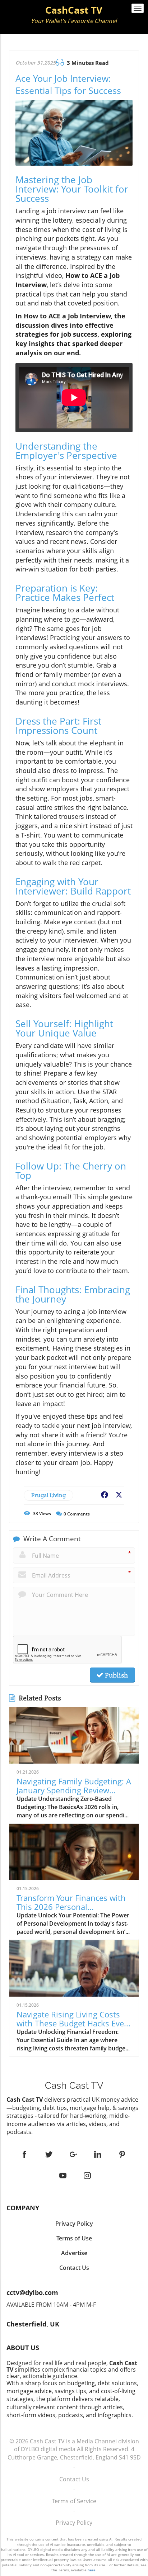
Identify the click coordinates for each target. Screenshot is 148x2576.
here (92, 2570)
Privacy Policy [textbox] (74, 2224)
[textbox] (74, 15)
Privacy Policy (74, 2523)
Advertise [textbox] (74, 2253)
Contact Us (74, 2479)
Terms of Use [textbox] (74, 2238)
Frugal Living (48, 1495)
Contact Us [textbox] (74, 2268)
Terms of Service (74, 2501)
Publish (116, 1675)
